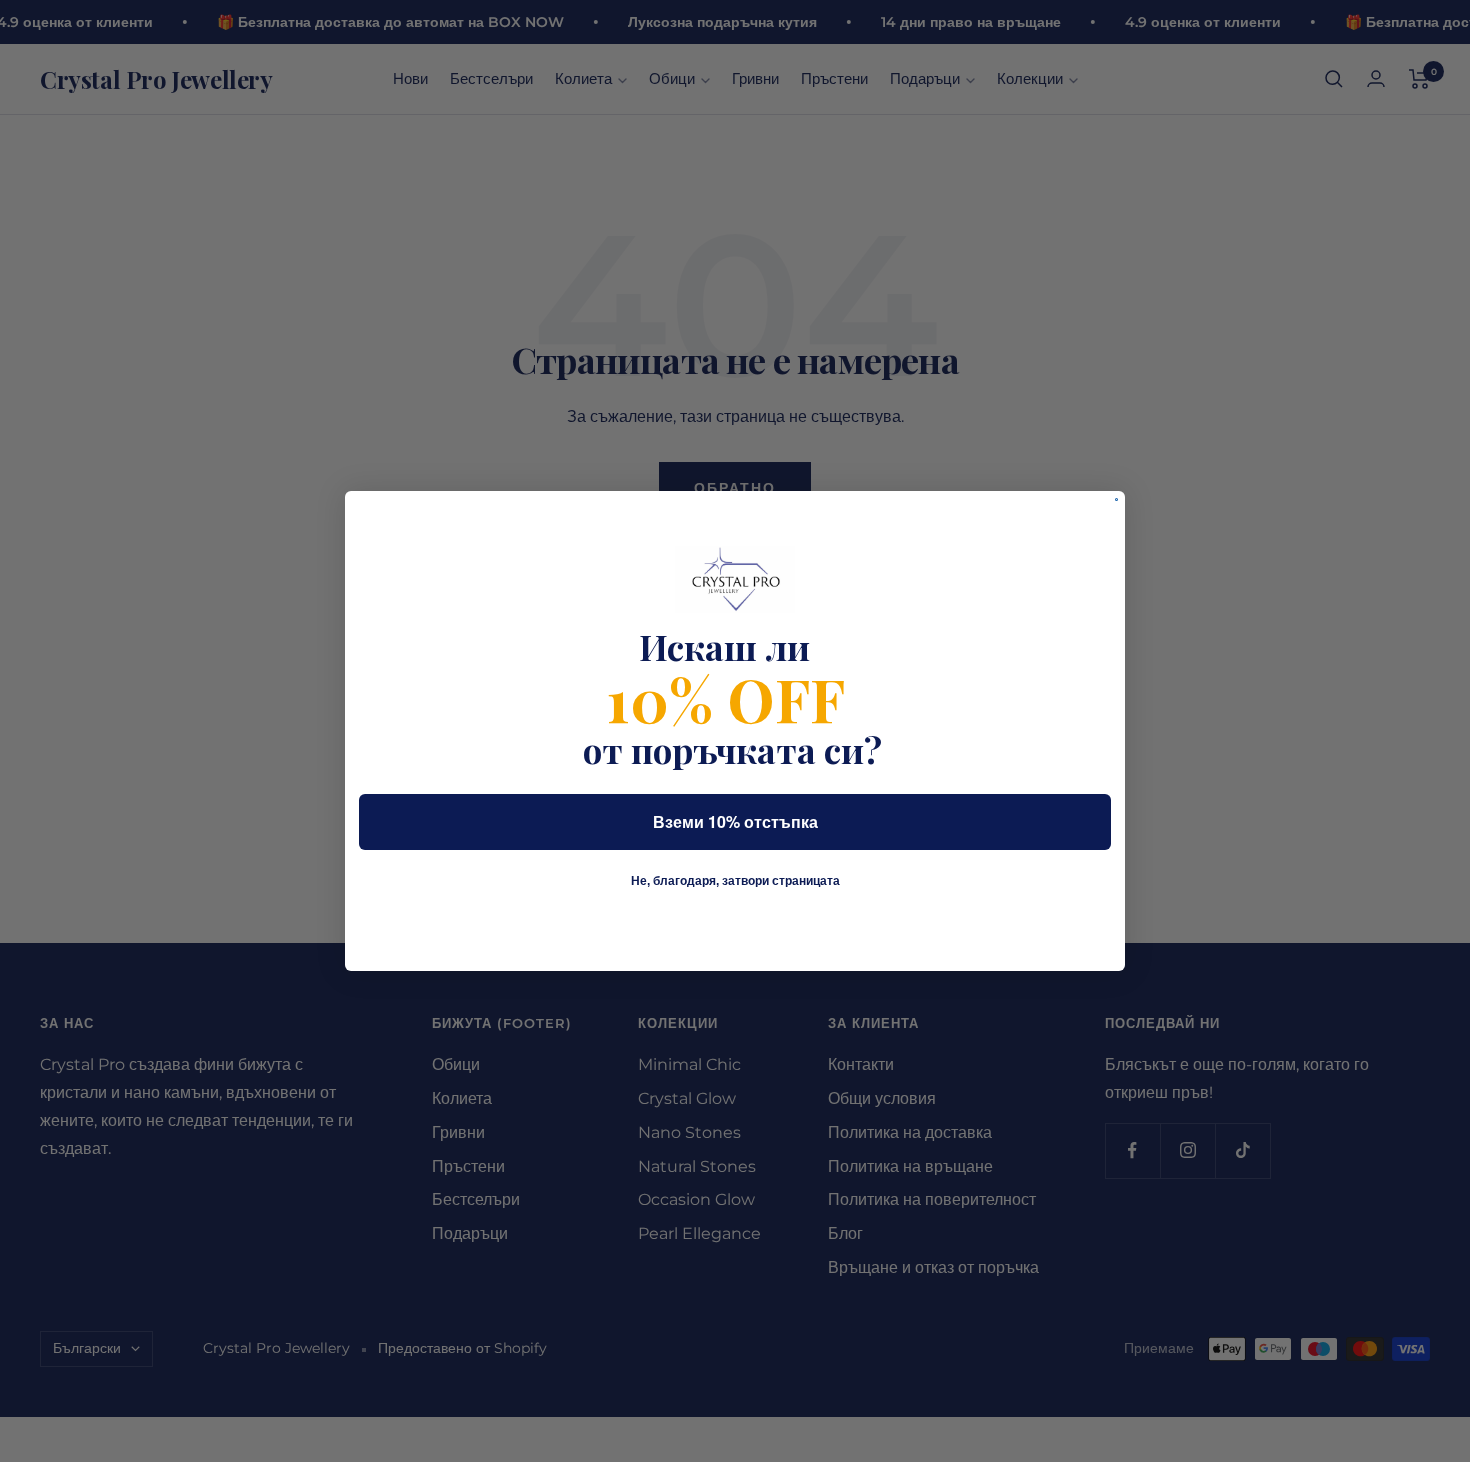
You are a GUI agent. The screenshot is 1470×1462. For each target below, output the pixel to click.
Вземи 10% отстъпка (735, 821)
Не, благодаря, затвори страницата (735, 881)
